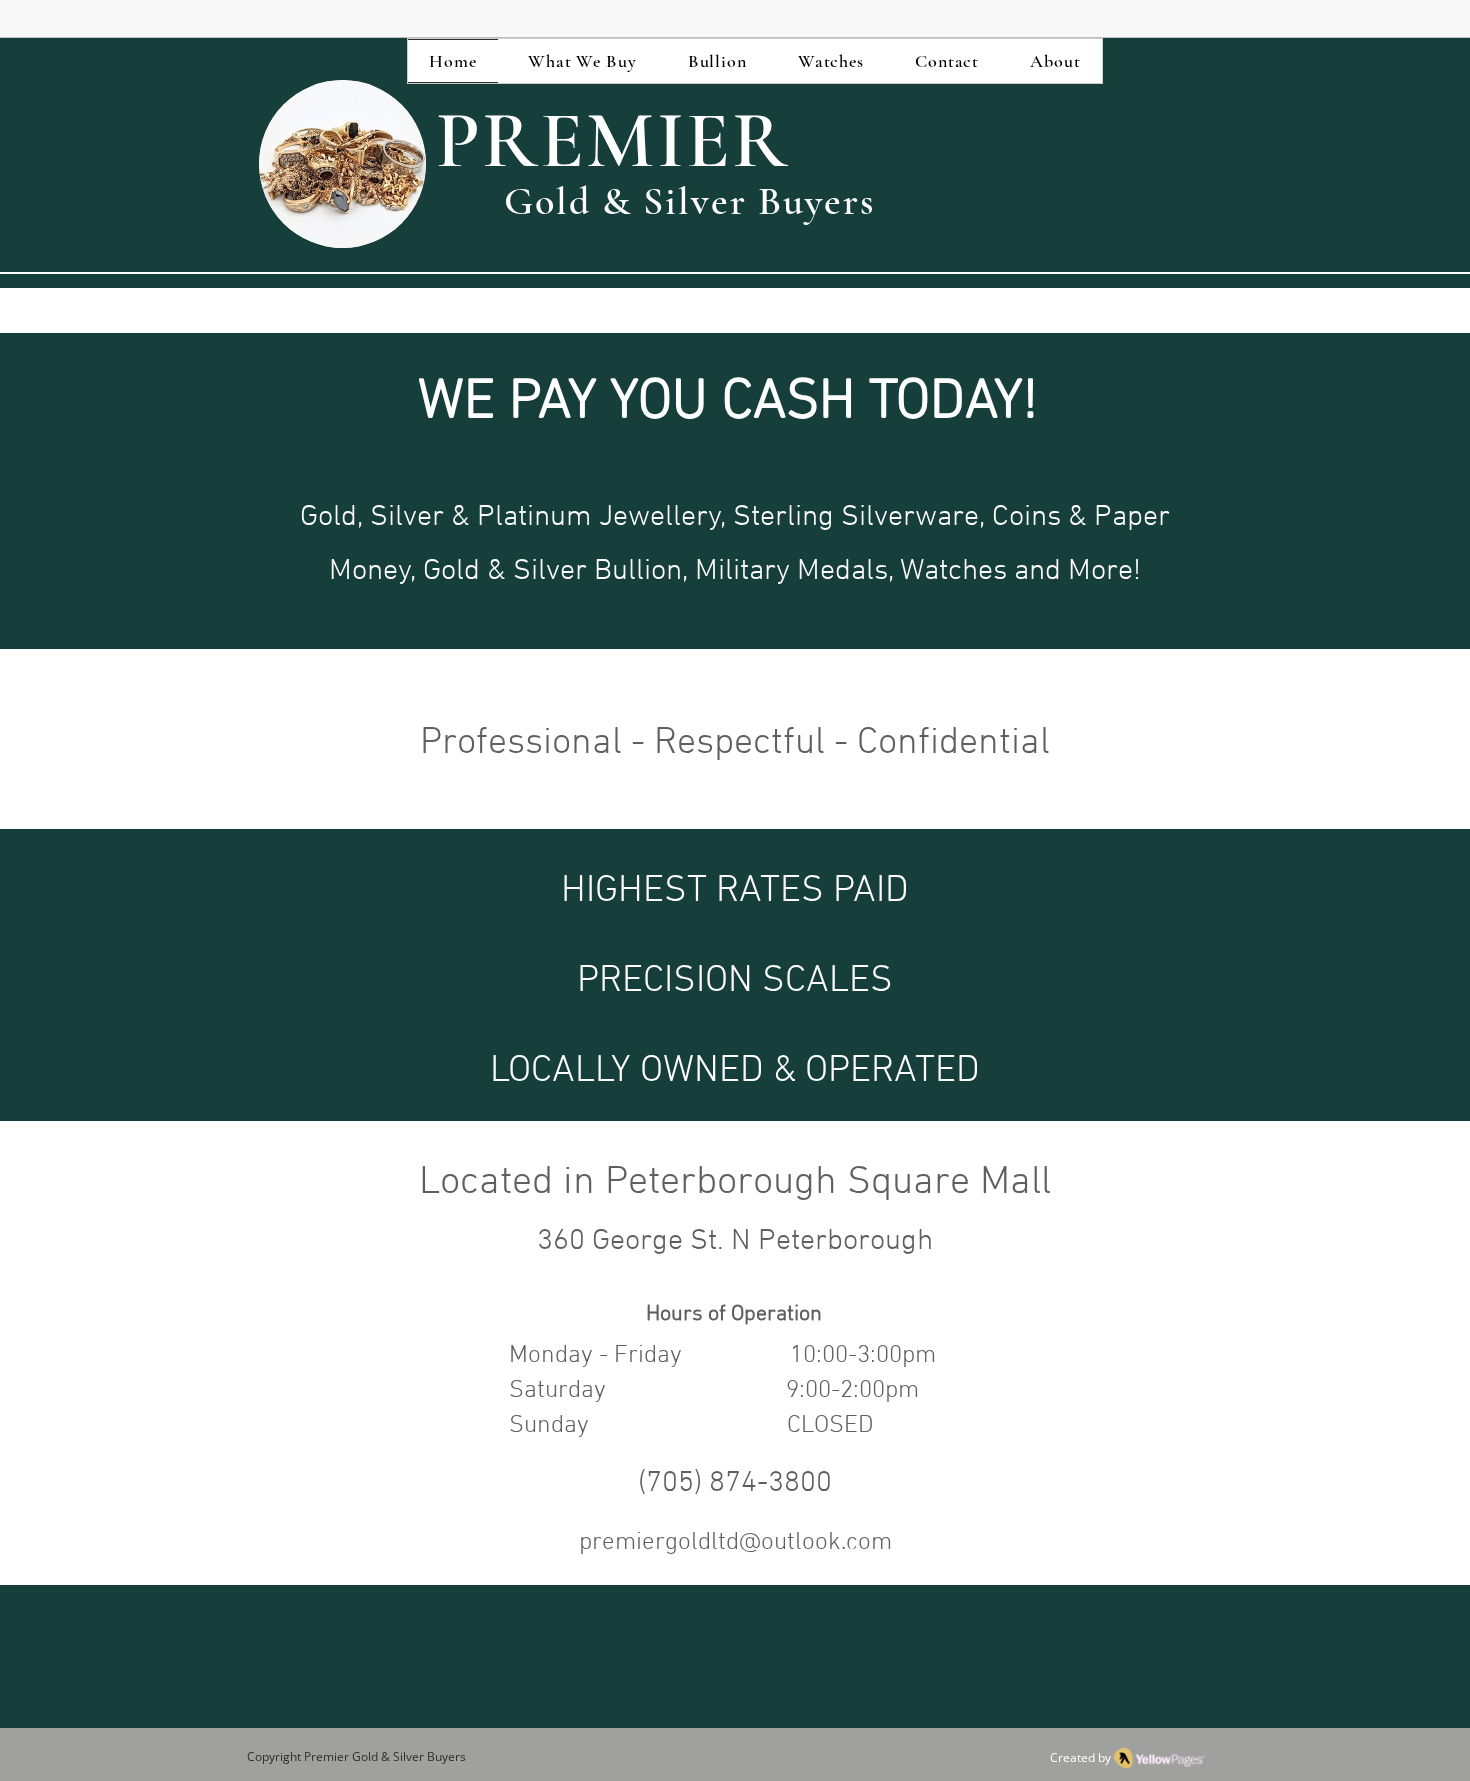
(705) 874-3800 (735, 1483)
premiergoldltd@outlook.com (735, 1543)
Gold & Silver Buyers (407, 1756)
